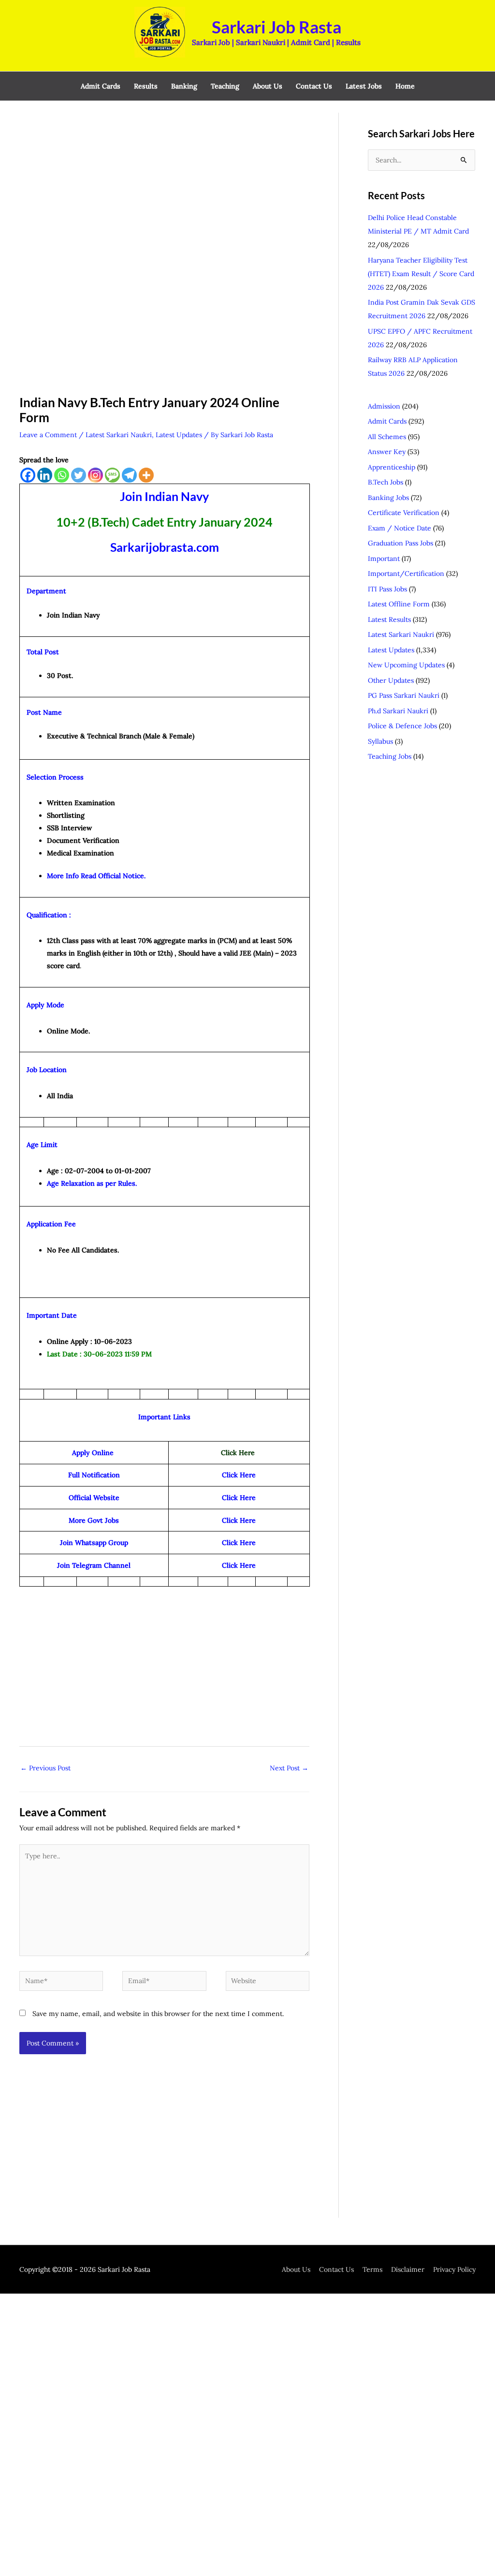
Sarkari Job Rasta (277, 27)
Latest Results (389, 619)
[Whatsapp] (62, 475)
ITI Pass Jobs (387, 589)
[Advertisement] (164, 184)
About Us (296, 2269)
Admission (384, 406)
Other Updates (391, 680)
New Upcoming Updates (406, 665)
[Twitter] (79, 475)
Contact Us (336, 2269)
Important (384, 559)
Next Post (289, 1768)
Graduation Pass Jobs (400, 543)
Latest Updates (179, 435)
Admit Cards (387, 421)
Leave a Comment (48, 435)
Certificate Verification (404, 513)
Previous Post (45, 1768)
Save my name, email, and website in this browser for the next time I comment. (158, 2014)
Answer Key (387, 452)
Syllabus (380, 741)
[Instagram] (95, 475)
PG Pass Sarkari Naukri (404, 695)
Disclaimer (408, 2269)
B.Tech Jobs (386, 482)
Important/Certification (406, 574)
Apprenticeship (392, 467)
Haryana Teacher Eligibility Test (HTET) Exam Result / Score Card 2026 (421, 274)
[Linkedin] (45, 475)
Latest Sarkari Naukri (119, 435)
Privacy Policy (454, 2269)
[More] (146, 475)
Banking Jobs (388, 498)
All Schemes (387, 437)
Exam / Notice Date (400, 528)
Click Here (239, 1520)
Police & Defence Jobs (402, 726)
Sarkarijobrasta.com (165, 547)
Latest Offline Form (399, 604)
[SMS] (112, 475)
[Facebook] (28, 475)
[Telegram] (129, 475)
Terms (372, 2269)
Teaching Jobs (390, 756)
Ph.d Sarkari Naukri (398, 711)
